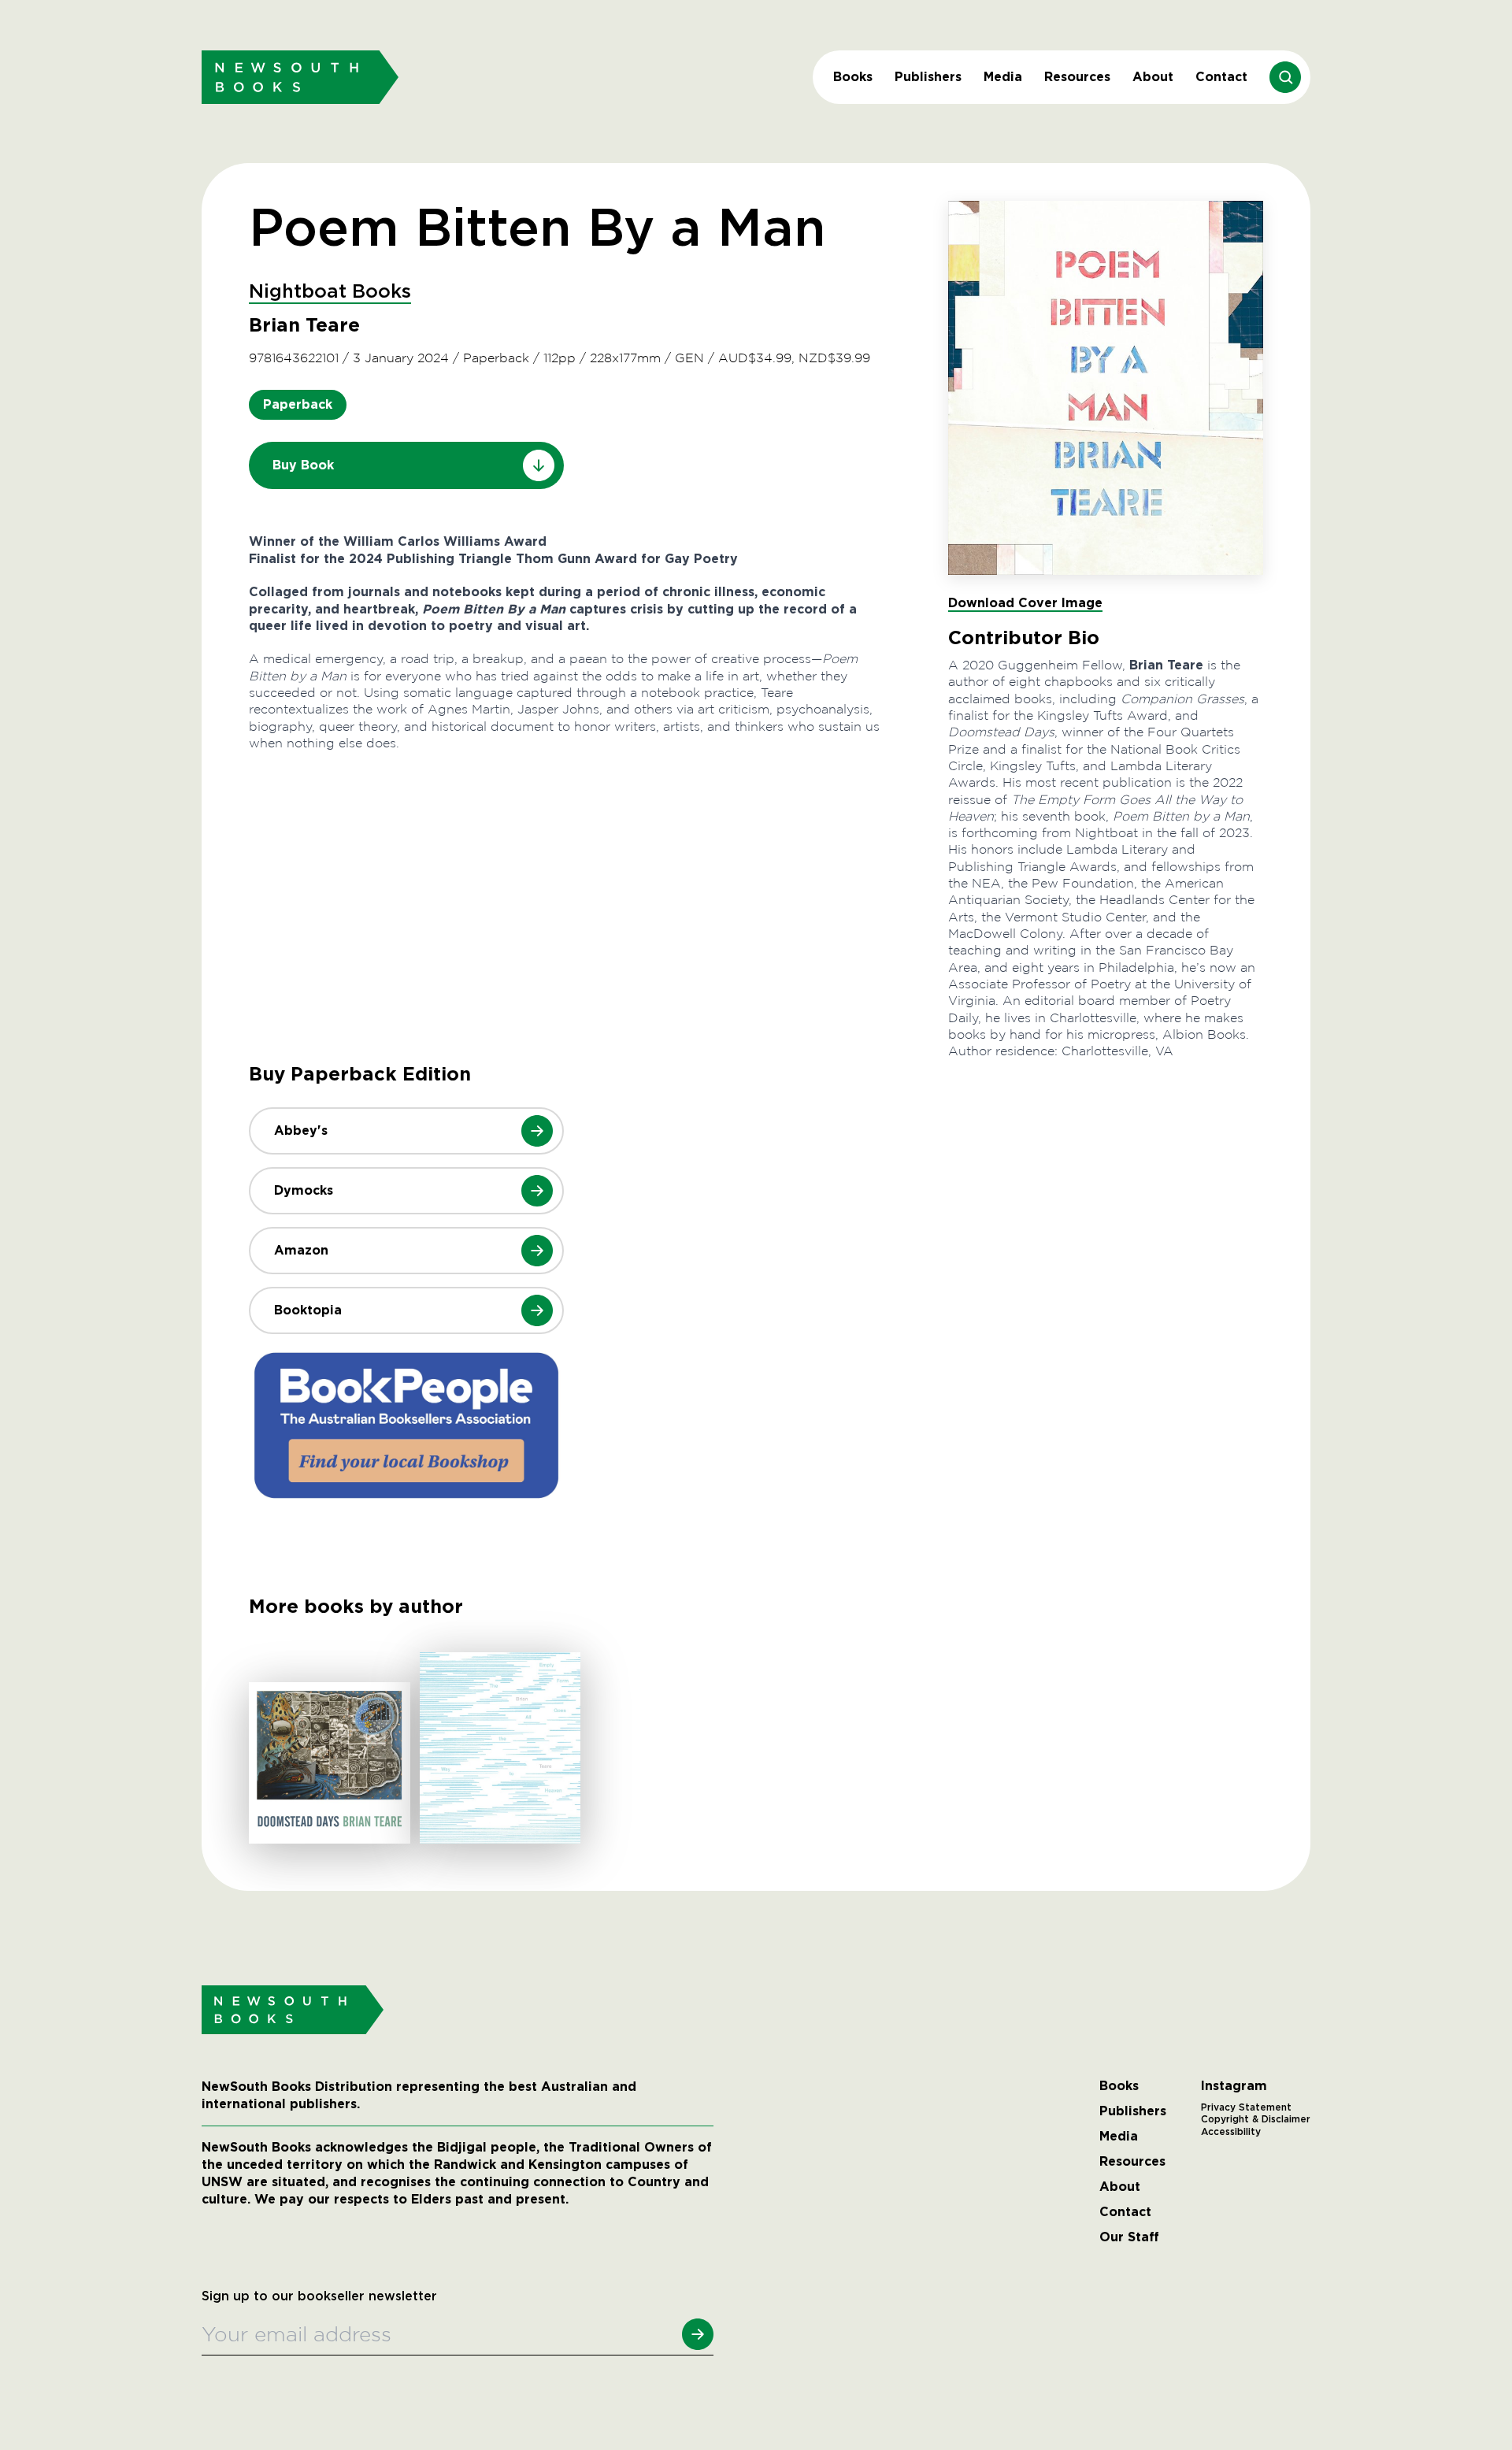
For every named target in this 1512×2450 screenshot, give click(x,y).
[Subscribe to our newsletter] (698, 2334)
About (1153, 77)
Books (853, 77)
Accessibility (1231, 2132)
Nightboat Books (330, 292)
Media (1003, 77)
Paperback (298, 404)
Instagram (1234, 2086)
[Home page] (300, 77)
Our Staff (1129, 2237)
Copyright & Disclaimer (1256, 2119)
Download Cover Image (1025, 603)
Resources (1077, 77)
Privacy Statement (1246, 2107)
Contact (1221, 77)
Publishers (928, 77)
